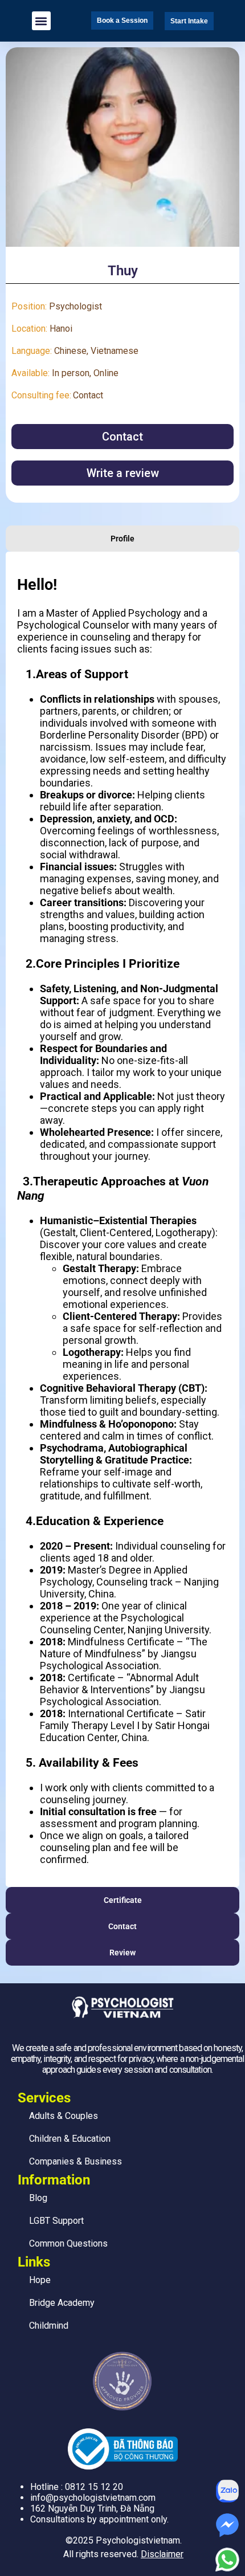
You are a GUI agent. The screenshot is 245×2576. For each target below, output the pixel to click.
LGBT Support (56, 2221)
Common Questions (68, 2243)
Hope (40, 2280)
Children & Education (70, 2139)
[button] (41, 21)
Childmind (49, 2326)
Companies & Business (75, 2161)
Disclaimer (162, 2554)
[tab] (122, 539)
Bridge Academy (62, 2303)
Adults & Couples (64, 2116)
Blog (38, 2198)
